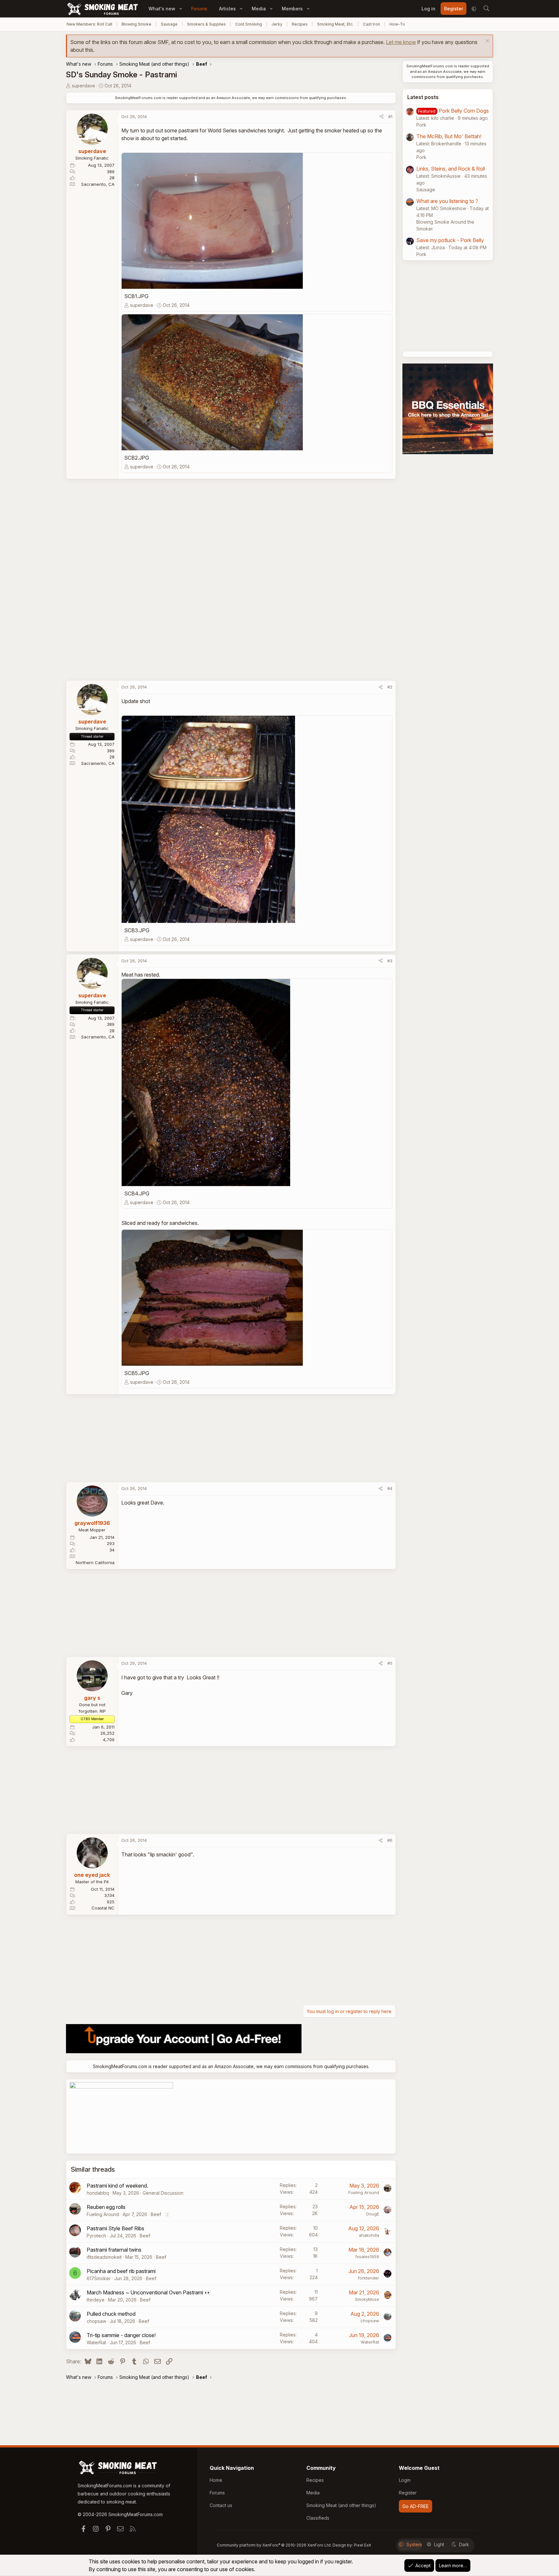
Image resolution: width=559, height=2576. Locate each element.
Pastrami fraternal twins (114, 2250)
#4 (390, 1488)
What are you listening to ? (447, 201)
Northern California (95, 1562)
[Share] (382, 117)
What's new (162, 9)
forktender (368, 2278)
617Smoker (99, 2278)
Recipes (300, 24)
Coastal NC (103, 1908)
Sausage (169, 24)
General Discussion (163, 2193)
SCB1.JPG (136, 296)
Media (259, 9)
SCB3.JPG (137, 930)
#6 (390, 1840)
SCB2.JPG (137, 458)
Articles (227, 9)
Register (408, 2493)
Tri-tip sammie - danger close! (121, 2335)
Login (405, 2480)
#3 (390, 961)
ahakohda (369, 2235)
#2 (390, 687)
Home (216, 2480)
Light (439, 2544)
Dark (464, 2544)
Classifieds (318, 2518)
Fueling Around (364, 2192)
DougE (373, 2214)
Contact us (221, 2505)
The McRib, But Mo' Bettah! (449, 136)
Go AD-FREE (416, 2506)
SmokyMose (367, 2299)
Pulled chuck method (111, 2314)
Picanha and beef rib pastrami (121, 2271)
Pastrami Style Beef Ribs (115, 2228)
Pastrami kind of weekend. (117, 2186)
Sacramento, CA (98, 184)
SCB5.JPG (137, 1373)
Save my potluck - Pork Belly (450, 240)
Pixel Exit (362, 2545)
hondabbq (98, 2193)
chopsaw (96, 2321)
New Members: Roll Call (89, 24)
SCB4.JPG (137, 1193)
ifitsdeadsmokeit (104, 2257)
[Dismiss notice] (487, 42)
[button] (181, 9)
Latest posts (423, 97)
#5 (390, 1663)
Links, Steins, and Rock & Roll (451, 169)
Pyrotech (96, 2236)
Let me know (401, 42)
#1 (390, 117)
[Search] (486, 9)
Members (292, 9)
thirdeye (96, 2300)
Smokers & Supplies (206, 24)
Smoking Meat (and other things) (341, 2505)
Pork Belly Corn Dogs (464, 111)
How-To (397, 24)
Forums (199, 9)
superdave (83, 86)
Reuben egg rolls (106, 2207)
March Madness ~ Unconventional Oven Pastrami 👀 (149, 2292)
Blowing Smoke (137, 24)
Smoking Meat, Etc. (335, 24)
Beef (156, 2214)
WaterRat (96, 2342)
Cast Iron (372, 24)
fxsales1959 (367, 2257)
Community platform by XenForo (274, 2545)
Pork (421, 125)
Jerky (277, 24)
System (414, 2544)
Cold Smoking (249, 24)
